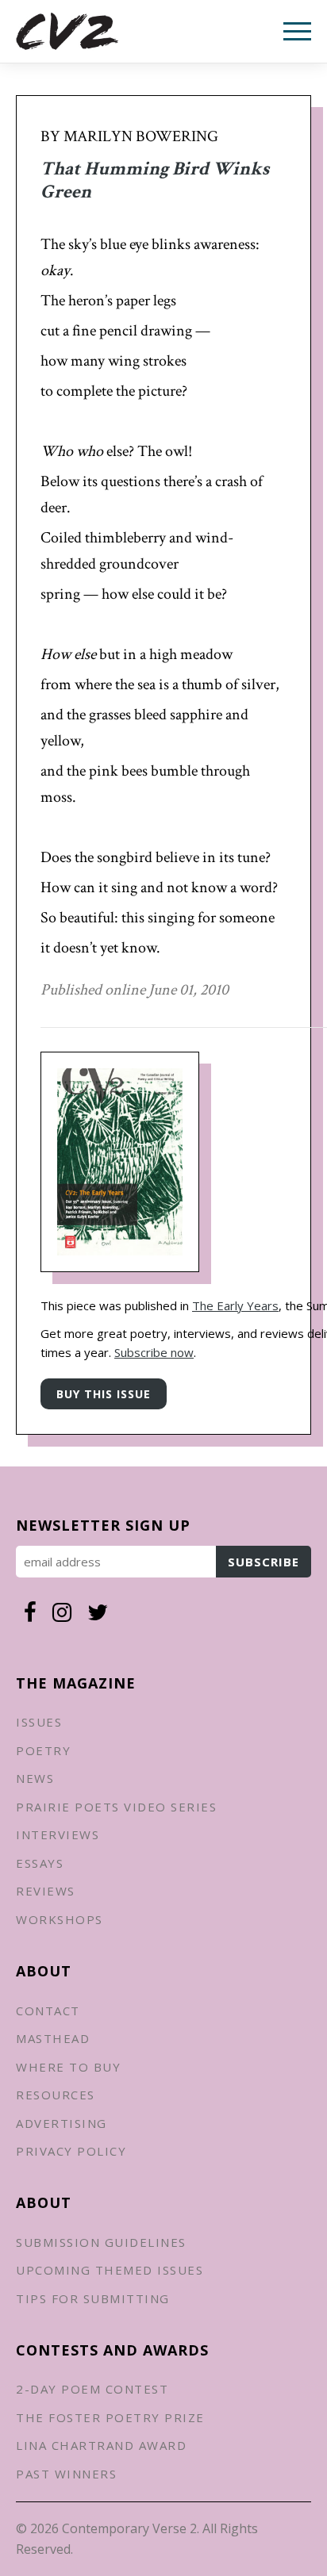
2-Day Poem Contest (92, 2389)
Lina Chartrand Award (101, 2445)
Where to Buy (68, 2067)
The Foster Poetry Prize (110, 2417)
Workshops (60, 1919)
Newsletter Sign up (103, 1525)
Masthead (53, 2038)
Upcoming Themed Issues (110, 2270)
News (35, 1778)
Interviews (58, 1834)
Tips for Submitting (93, 2298)
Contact (48, 2011)
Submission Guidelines (101, 2242)
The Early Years (235, 1305)
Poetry (43, 1750)
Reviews (46, 1891)
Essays (40, 1863)
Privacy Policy (71, 2151)
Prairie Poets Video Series (116, 1807)
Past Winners (66, 2474)
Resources (56, 2095)
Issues (39, 1722)
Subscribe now (154, 1352)
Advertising (62, 2123)
